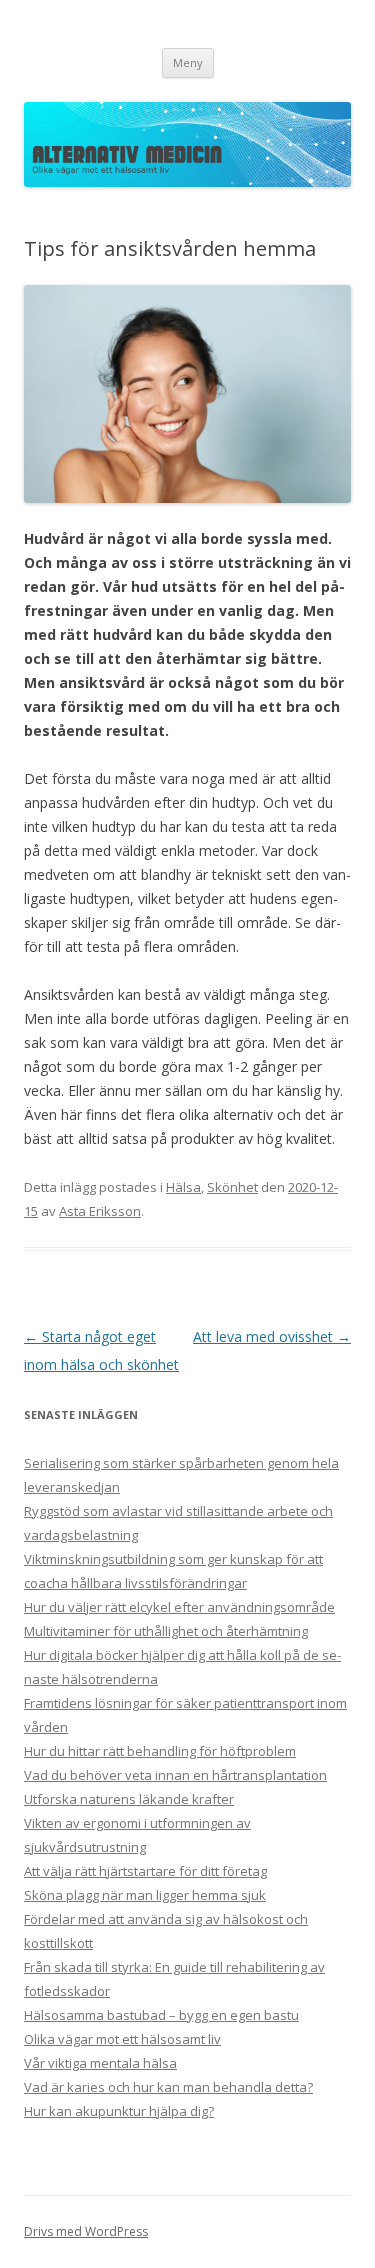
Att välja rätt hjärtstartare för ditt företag (145, 1871)
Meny (188, 62)
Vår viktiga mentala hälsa (100, 2063)
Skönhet (232, 1187)
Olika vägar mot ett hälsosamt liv (122, 2039)
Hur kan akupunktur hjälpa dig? (119, 2111)
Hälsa (183, 1187)
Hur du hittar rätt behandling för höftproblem (160, 1751)
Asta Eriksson (100, 1211)
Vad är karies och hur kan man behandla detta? (168, 2087)
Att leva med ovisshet (272, 1336)
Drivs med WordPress (86, 2231)
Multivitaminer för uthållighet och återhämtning (166, 1631)
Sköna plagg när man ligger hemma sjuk (145, 1895)
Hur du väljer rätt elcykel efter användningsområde (179, 1607)
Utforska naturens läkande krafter (129, 1799)
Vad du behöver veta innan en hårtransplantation (175, 1775)
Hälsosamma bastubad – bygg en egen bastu (161, 2015)
